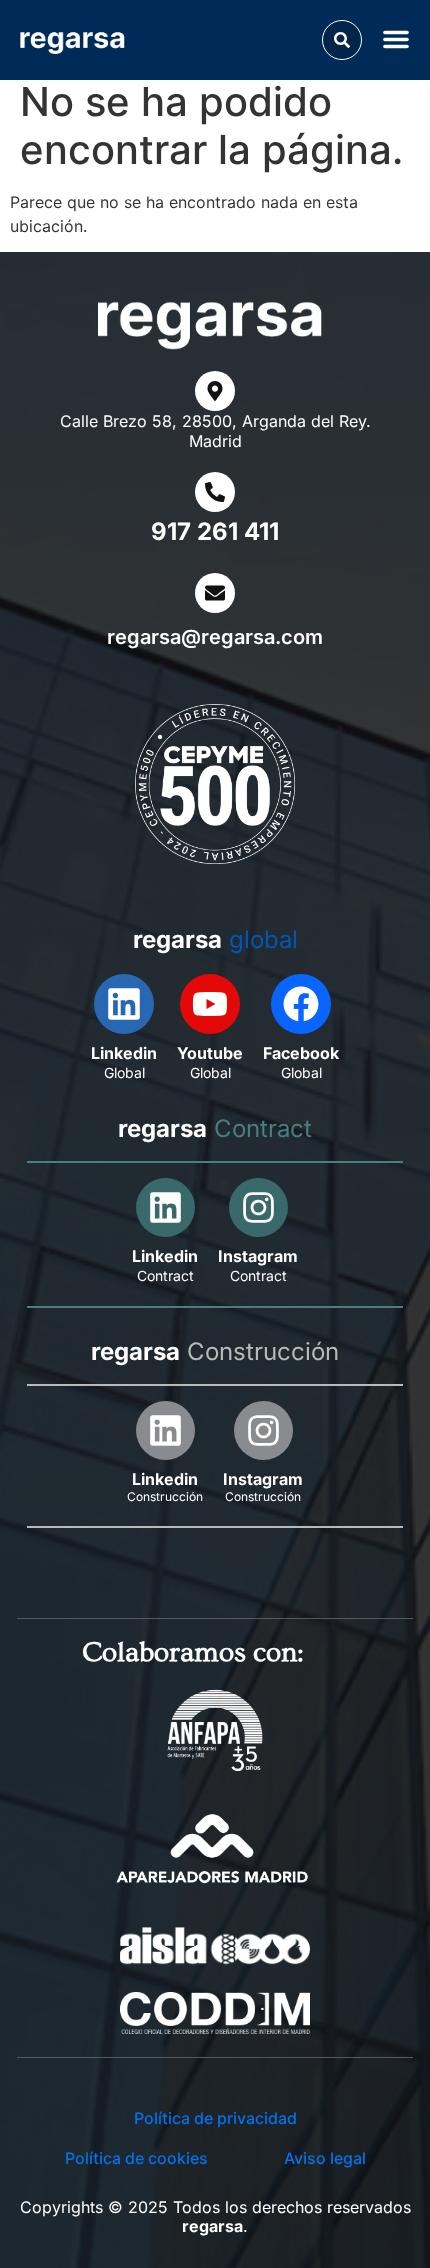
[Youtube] (210, 1004)
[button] (342, 40)
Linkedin (124, 1053)
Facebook (301, 1053)
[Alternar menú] (400, 38)
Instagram (258, 1256)
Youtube (210, 1053)
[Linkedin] (124, 1004)
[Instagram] (258, 1207)
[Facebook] (301, 1004)
